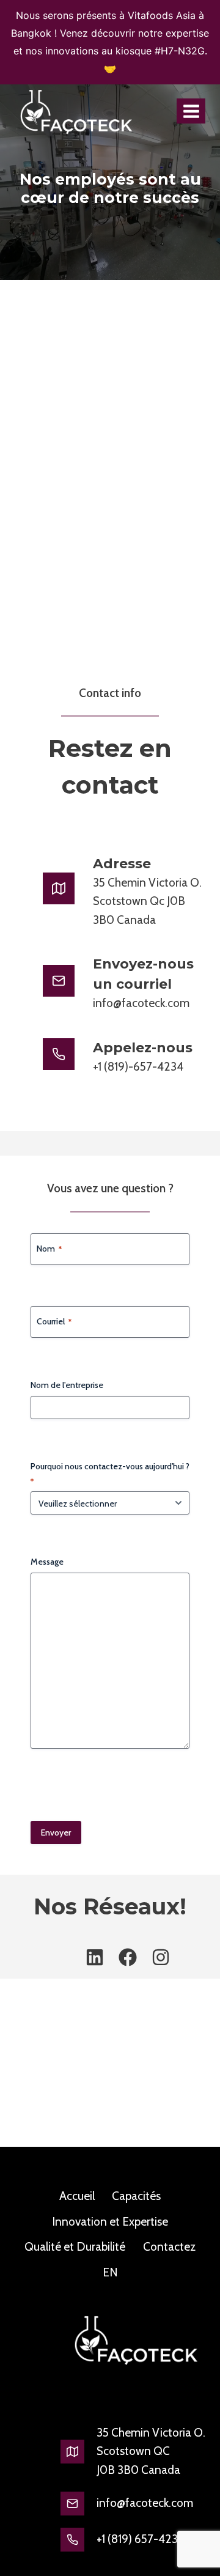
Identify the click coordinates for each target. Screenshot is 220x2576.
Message (47, 1562)
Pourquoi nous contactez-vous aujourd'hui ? (110, 1473)
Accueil (77, 2196)
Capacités (136, 2196)
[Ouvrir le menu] (191, 111)
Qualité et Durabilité (75, 2247)
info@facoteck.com (145, 2503)
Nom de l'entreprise (67, 1385)
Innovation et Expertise (110, 2222)
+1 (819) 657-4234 (141, 2539)
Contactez (169, 2247)
